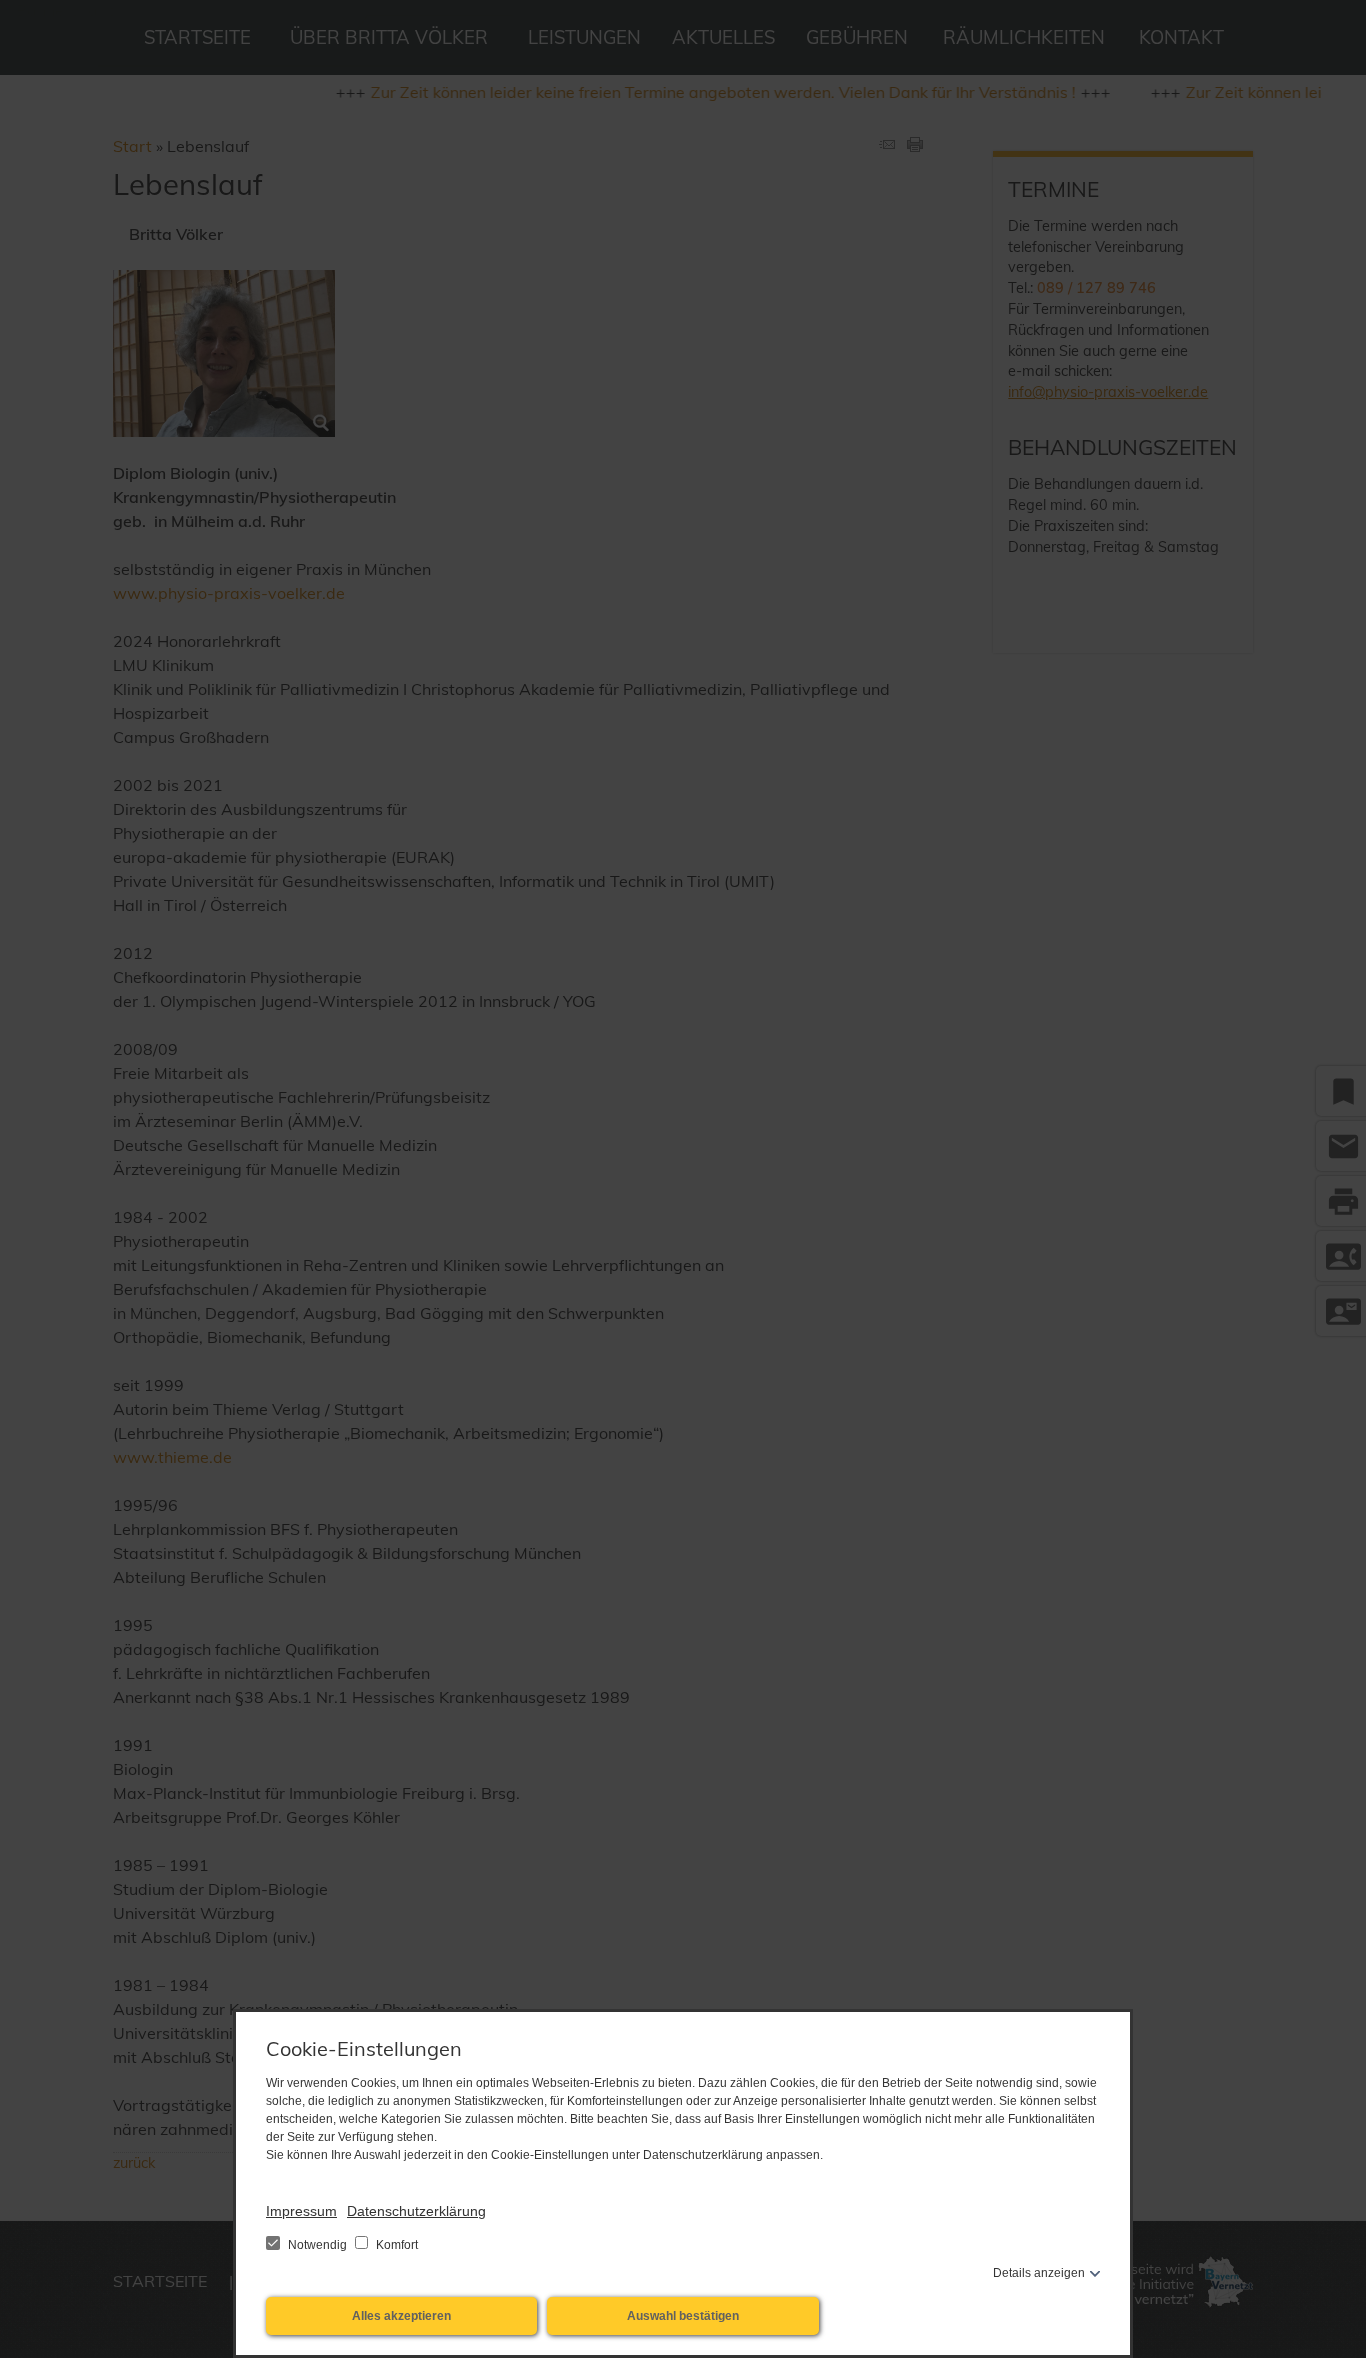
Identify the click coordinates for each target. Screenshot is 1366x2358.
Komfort (395, 2245)
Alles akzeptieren (401, 2316)
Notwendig (317, 2245)
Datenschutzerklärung (416, 2211)
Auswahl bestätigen (683, 2316)
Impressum (301, 2211)
